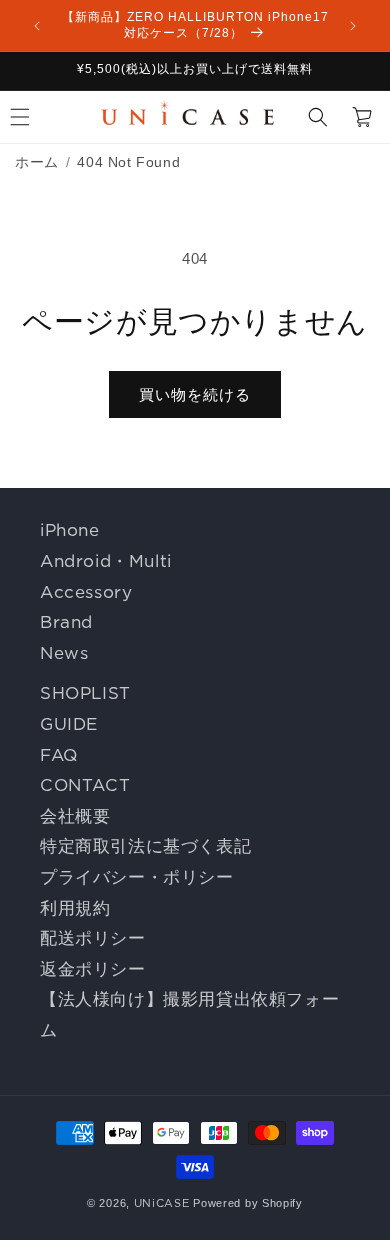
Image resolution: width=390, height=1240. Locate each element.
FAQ (59, 755)
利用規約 (75, 908)
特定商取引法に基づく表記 (145, 846)
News (64, 653)
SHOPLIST (85, 693)
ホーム (37, 162)
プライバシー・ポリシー (137, 877)
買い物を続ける (195, 394)
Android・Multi (106, 561)
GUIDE (69, 724)
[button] (318, 117)
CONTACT (85, 785)
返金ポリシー (93, 969)
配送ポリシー (93, 938)
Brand (66, 622)
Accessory (86, 592)
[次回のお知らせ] (353, 26)
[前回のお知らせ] (37, 26)
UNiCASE (162, 1203)
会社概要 (75, 816)
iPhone (70, 530)
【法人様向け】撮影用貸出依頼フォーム (189, 1014)
